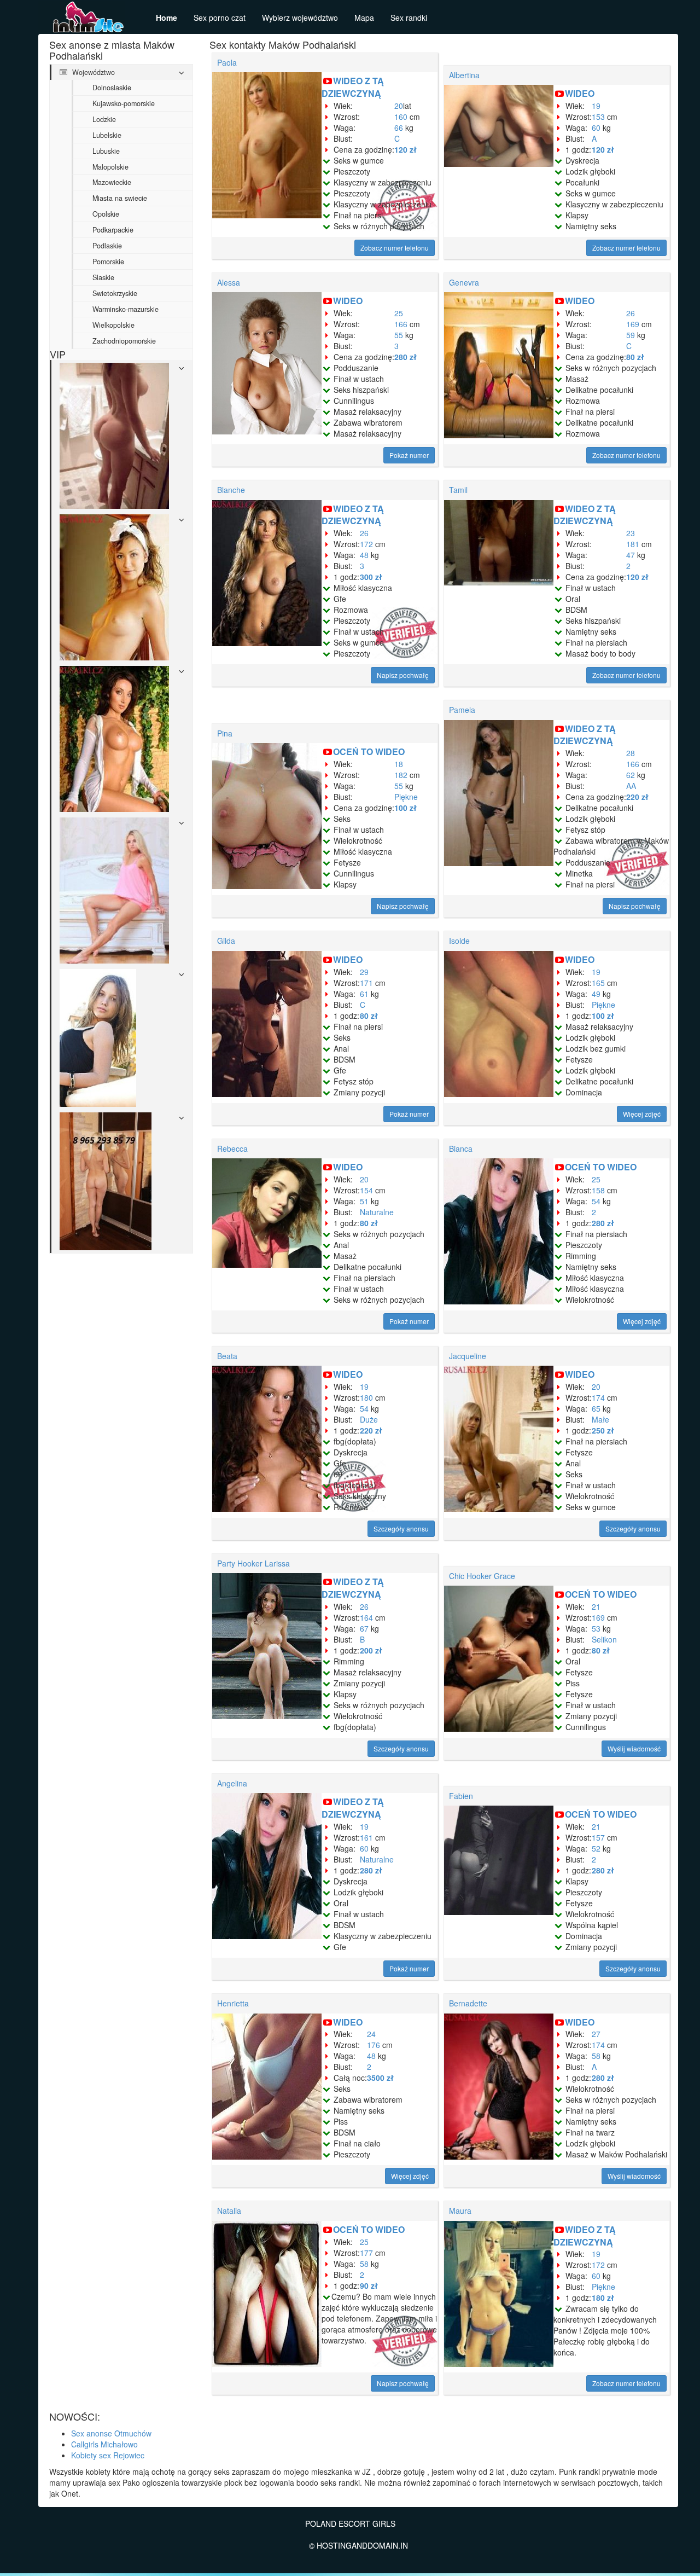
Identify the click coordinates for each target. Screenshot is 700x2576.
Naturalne (377, 1212)
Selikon (604, 1639)
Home (167, 18)
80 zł (635, 357)
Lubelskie (107, 135)
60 (596, 127)
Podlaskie (107, 246)
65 (596, 1408)
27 (596, 2034)
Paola (227, 62)
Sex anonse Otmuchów (111, 2433)
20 (399, 106)
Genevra (464, 282)
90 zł (369, 2285)
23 (631, 533)
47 (631, 555)
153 (598, 117)
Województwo (92, 72)
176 (374, 2045)
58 (596, 2056)
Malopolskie (110, 167)
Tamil (458, 490)
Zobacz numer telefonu (395, 248)
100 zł (406, 808)
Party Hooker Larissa (253, 1563)
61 (364, 994)
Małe (600, 1419)
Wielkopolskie (113, 325)
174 (598, 1397)
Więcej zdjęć (642, 1114)
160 (401, 117)
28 (631, 753)
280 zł (406, 357)
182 (401, 775)
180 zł (603, 2297)
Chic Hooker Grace (482, 1576)
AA (631, 786)
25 (399, 313)
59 (631, 335)
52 (596, 1848)
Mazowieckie (112, 182)
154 (366, 1190)
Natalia (229, 2211)
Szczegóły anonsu (401, 1528)
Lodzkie (104, 119)
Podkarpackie (113, 230)
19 (596, 106)
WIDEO (580, 93)
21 (596, 1606)
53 (596, 1628)
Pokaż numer (409, 455)
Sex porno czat (220, 18)
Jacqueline (468, 1356)
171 (366, 983)
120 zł (406, 149)
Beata (227, 1356)
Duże (369, 1419)
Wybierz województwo (300, 18)
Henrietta (233, 2003)
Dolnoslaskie (112, 88)
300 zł (371, 577)
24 (371, 2034)
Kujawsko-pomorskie (124, 103)
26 (631, 313)
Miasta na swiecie (120, 198)
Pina (225, 733)
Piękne (406, 797)
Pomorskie (108, 262)
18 (399, 764)
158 (598, 1190)
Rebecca (232, 1148)
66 (399, 127)
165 (598, 983)
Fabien (461, 1796)
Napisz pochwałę (403, 675)
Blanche (231, 490)
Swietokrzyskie (115, 293)
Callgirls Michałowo (104, 2444)
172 (366, 544)
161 (366, 1837)
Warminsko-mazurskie (126, 309)
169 (633, 324)
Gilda (226, 941)
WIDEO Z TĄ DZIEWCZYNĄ (353, 87)
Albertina (464, 75)
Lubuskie (106, 151)
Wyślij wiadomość (634, 1748)
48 (364, 555)
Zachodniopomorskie (124, 341)
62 (631, 775)
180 (366, 1397)
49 (596, 994)
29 (364, 972)
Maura (460, 2211)
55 (399, 335)
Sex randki (409, 18)
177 (366, 2253)
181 (633, 544)
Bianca (461, 1148)
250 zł (603, 1430)
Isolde (459, 941)
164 (366, 1617)
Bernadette (468, 2003)
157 (598, 1837)
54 (596, 1201)
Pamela (462, 710)
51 (364, 1201)
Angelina (232, 1783)
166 (401, 324)
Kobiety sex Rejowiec (108, 2455)
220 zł (637, 797)
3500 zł (380, 2078)
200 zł (371, 1650)
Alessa (229, 282)
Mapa (364, 18)
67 (364, 1628)
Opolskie (106, 214)
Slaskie (103, 277)
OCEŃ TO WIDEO (369, 752)
